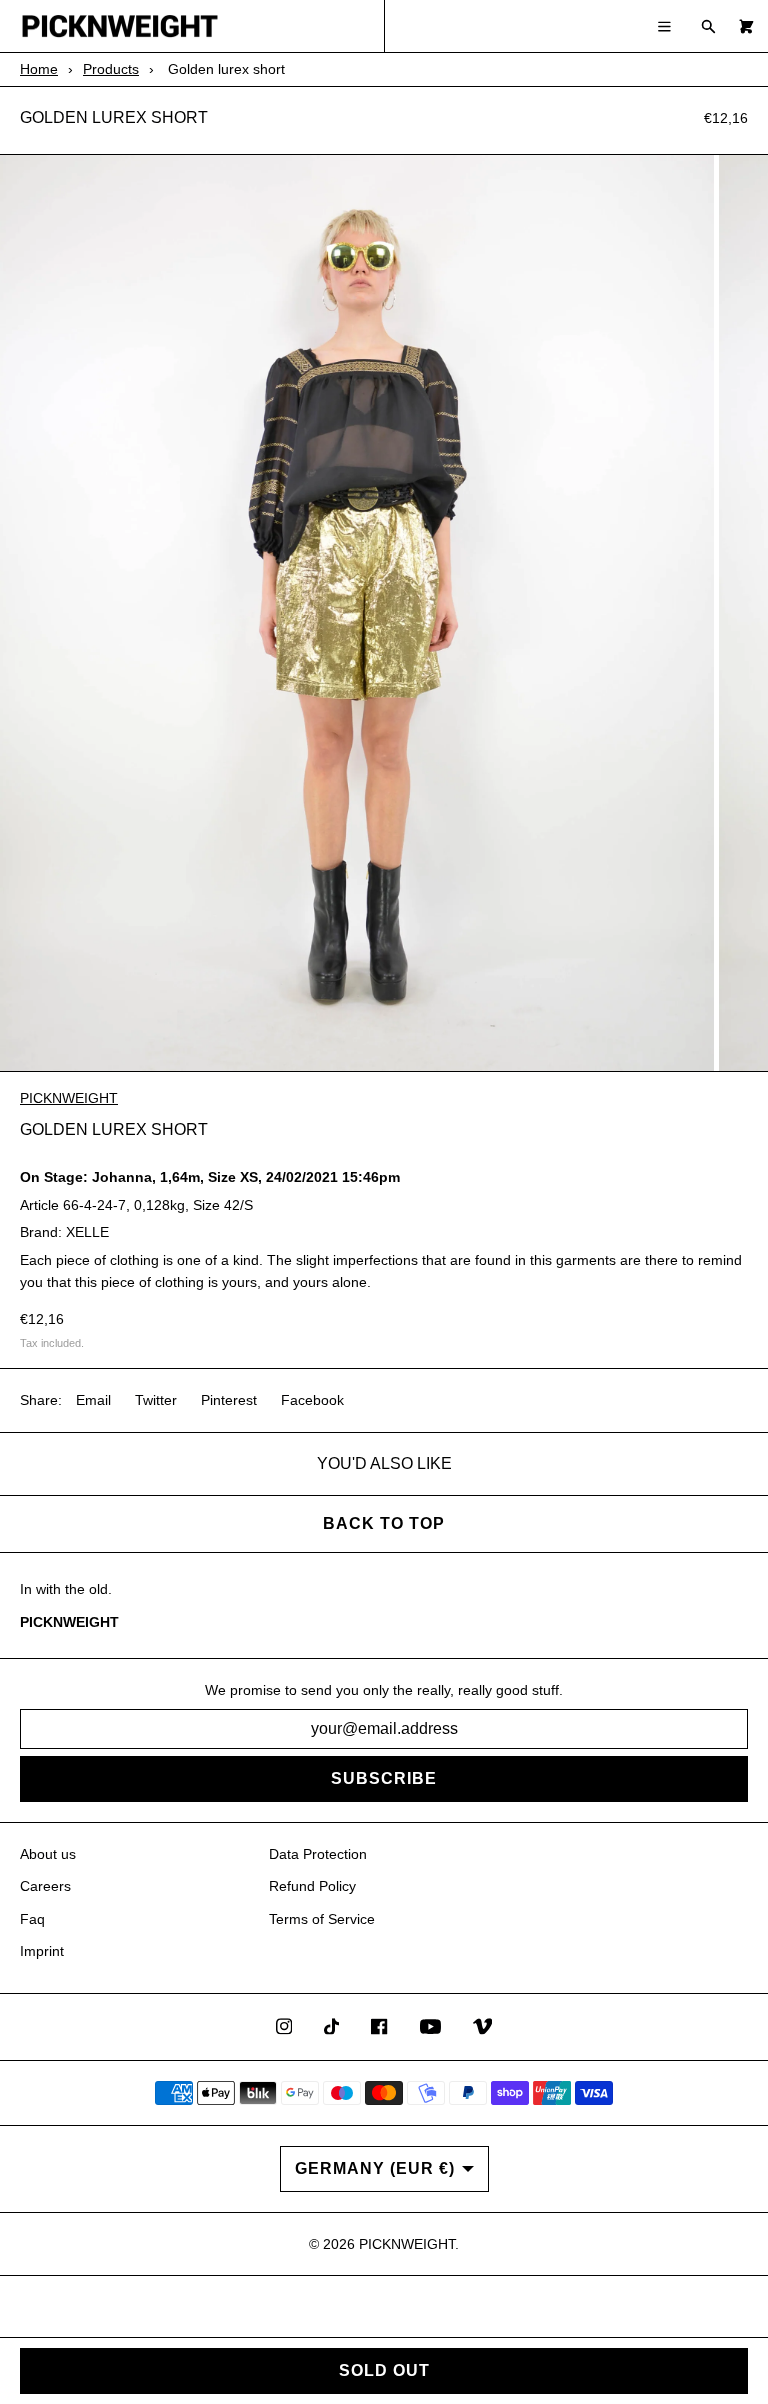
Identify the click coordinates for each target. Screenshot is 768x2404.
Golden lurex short (114, 117)
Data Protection (318, 1854)
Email (93, 1400)
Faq (32, 1919)
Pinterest (229, 1400)
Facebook (312, 1400)
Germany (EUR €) (375, 2168)
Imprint (42, 1951)
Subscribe (384, 1778)
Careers (45, 1886)
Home (39, 69)
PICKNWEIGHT (69, 1098)
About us (48, 1854)
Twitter (156, 1400)
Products (111, 69)
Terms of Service (322, 1919)
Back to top (384, 1523)
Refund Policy (312, 1886)
